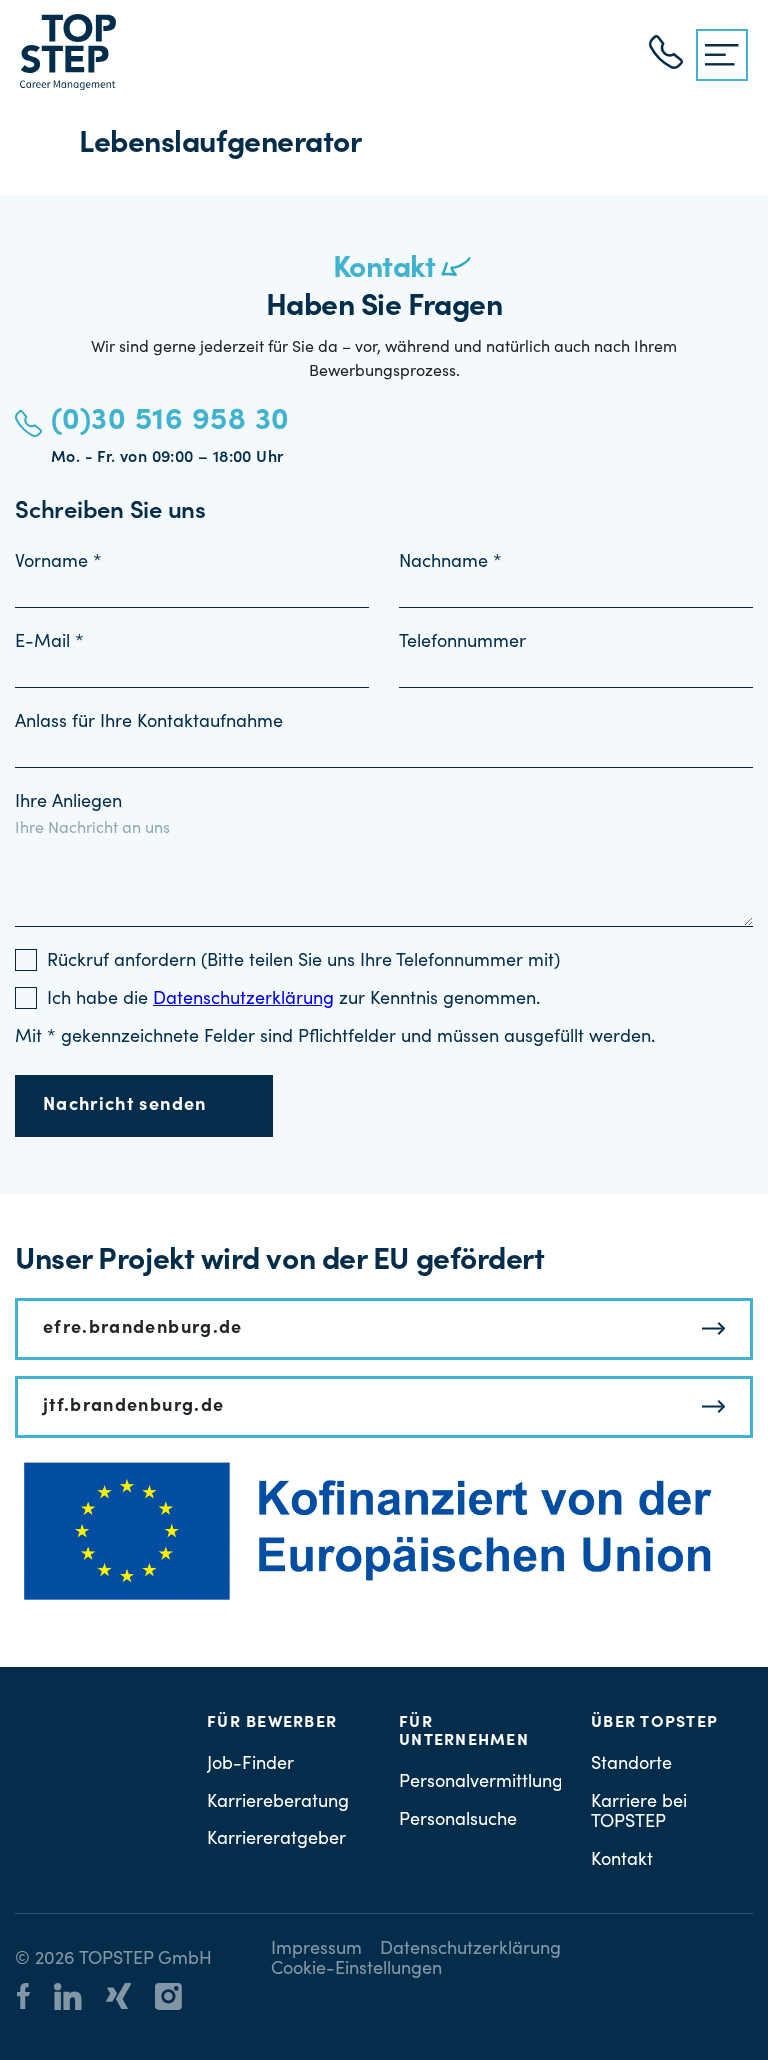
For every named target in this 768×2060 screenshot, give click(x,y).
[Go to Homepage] (68, 52)
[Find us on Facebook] (33, 1999)
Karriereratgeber (276, 1840)
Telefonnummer (462, 643)
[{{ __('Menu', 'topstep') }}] (722, 55)
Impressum (316, 1950)
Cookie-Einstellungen (356, 1970)
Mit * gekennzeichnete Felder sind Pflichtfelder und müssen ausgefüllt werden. (335, 1038)
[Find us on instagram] (178, 2000)
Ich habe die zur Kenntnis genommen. (293, 1000)
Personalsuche (458, 1821)
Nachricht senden (125, 1106)
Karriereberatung (278, 1803)
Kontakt (622, 1861)
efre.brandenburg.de (143, 1329)
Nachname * (450, 563)
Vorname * (58, 563)
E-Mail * (49, 643)
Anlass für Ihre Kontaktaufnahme (149, 723)
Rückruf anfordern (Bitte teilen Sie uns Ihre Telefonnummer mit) (303, 962)
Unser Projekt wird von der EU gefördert (279, 1262)
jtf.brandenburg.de (133, 1407)
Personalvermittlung (481, 1783)
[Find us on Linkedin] (78, 2000)
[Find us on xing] (128, 1999)
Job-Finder (250, 1765)
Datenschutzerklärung (470, 1950)
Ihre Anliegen (68, 803)
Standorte (631, 1765)
